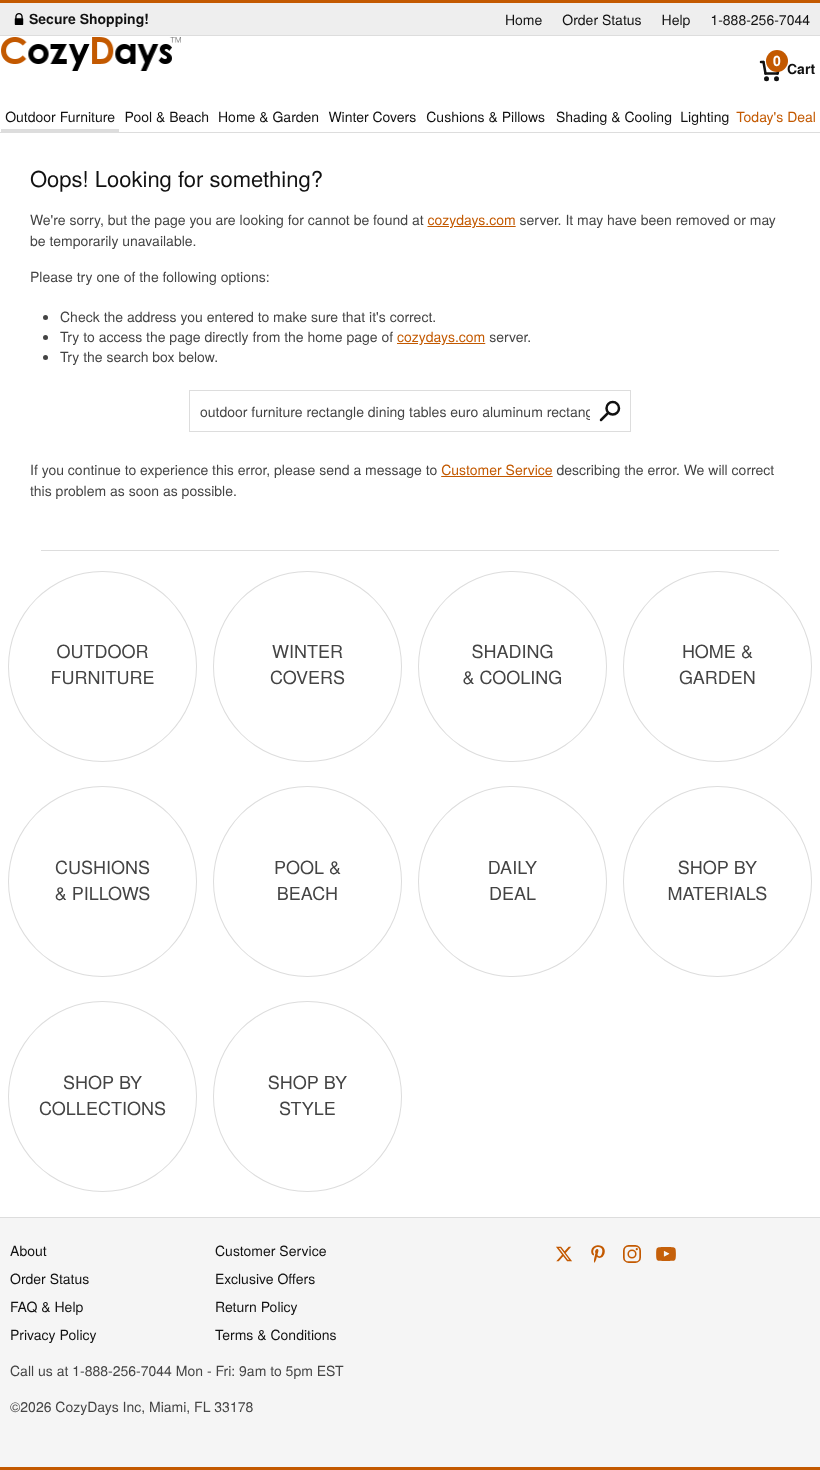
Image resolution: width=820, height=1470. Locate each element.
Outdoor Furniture (60, 116)
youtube (666, 1254)
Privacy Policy (53, 1334)
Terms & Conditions (276, 1334)
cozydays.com (471, 219)
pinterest (598, 1254)
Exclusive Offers (265, 1278)
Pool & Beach (166, 116)
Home (523, 19)
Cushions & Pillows (485, 116)
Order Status (601, 19)
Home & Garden (268, 116)
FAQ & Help (46, 1306)
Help (676, 19)
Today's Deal (776, 116)
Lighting (704, 116)
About (28, 1250)
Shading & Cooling (614, 116)
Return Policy (256, 1306)
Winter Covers (372, 116)
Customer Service (496, 469)
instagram (632, 1254)
